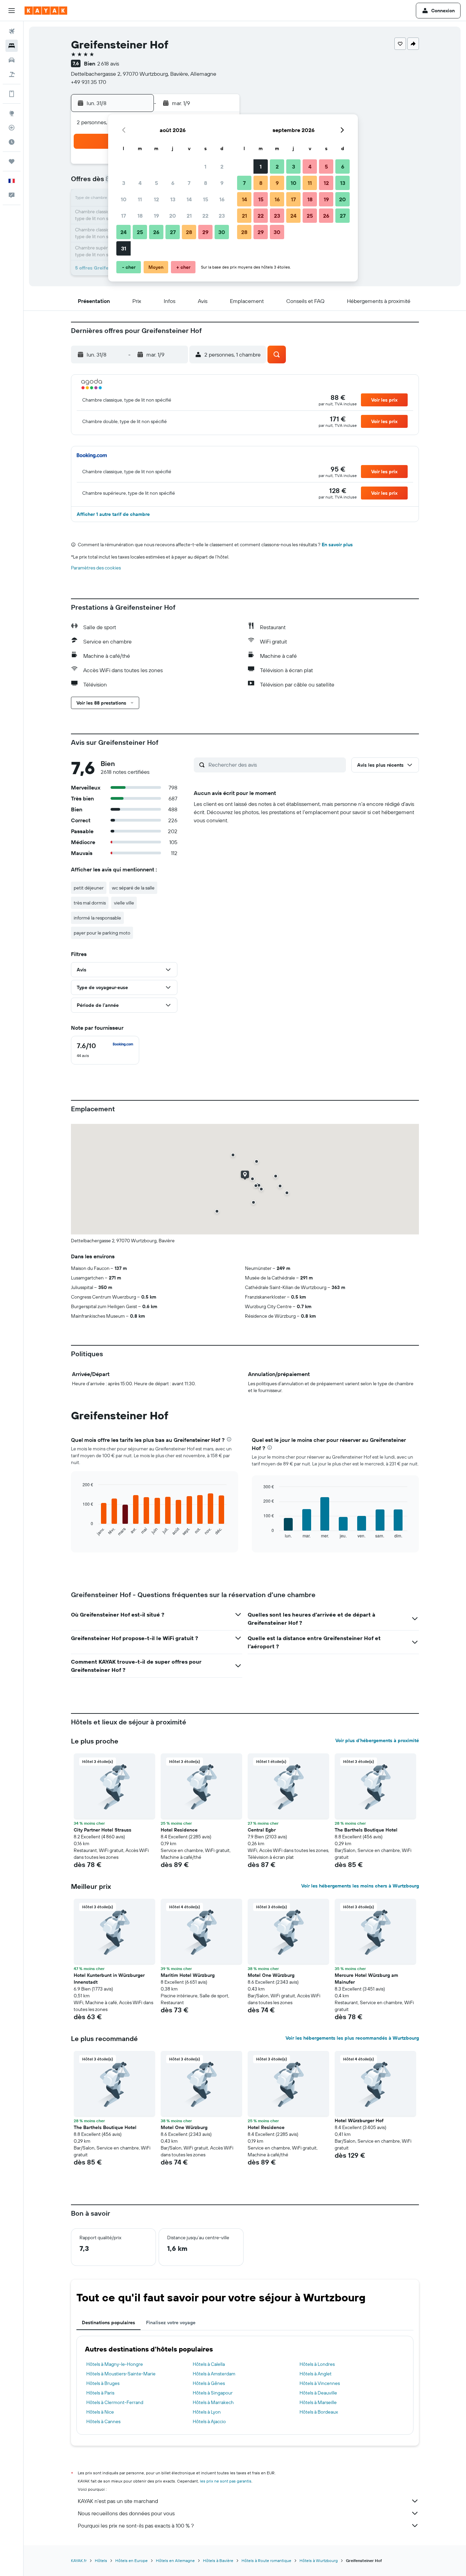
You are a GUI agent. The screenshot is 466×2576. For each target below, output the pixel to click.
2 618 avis (108, 63)
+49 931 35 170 (89, 82)
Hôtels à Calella (209, 2364)
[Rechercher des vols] (12, 31)
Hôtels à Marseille (318, 2402)
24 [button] (123, 232)
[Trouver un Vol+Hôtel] (12, 74)
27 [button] (173, 232)
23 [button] (222, 216)
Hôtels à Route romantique (266, 2560)
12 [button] (156, 199)
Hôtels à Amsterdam (214, 2374)
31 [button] (124, 248)
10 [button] (124, 199)
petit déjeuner (89, 888)
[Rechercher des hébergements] (12, 46)
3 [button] (124, 183)
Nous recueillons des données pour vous (126, 2513)
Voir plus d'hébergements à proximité (377, 1740)
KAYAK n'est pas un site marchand (118, 2501)
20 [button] (173, 216)
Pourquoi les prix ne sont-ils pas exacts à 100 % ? (136, 2526)
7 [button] (189, 183)
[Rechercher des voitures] (12, 60)
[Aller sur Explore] (12, 113)
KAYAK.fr (79, 2560)
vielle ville (124, 903)
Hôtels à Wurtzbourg (319, 2560)
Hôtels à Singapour (213, 2393)
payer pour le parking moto (102, 933)
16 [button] (222, 199)
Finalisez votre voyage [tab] (171, 2322)
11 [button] (140, 199)
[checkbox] (105, 1050)
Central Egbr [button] (262, 1830)
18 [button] (140, 216)
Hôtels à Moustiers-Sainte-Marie (121, 2374)
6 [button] (173, 183)
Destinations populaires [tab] (108, 2322)
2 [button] (222, 167)
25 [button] (140, 232)
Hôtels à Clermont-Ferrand (115, 2402)
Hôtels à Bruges (103, 2383)
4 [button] (140, 183)
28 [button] (189, 232)
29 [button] (205, 232)
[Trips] (12, 161)
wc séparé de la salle (133, 888)
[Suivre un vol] (12, 128)
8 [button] (206, 183)
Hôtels (101, 2560)
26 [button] (156, 232)
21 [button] (189, 216)
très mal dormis (90, 903)
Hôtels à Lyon (207, 2412)
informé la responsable (97, 918)
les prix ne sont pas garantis (226, 2481)
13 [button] (173, 199)
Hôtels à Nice (100, 2412)
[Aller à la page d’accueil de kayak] (46, 11)
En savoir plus (337, 545)
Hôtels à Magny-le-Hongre (115, 2364)
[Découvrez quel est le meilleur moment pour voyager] (12, 142)
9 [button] (222, 183)
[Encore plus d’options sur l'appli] (12, 94)
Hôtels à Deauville (318, 2393)
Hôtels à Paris (100, 2393)
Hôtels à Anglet (316, 2374)
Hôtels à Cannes (103, 2421)
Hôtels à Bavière (218, 2560)
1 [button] (205, 167)
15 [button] (206, 199)
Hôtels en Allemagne (175, 2560)
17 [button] (123, 216)
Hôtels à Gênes (209, 2383)
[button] (12, 11)
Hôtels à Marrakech (213, 2402)
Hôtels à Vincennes (320, 2383)
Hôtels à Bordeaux (319, 2412)
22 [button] (205, 216)
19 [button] (156, 216)
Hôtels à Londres (317, 2364)
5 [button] (156, 183)
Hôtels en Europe (132, 2560)
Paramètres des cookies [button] (96, 568)
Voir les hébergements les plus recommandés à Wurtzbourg (352, 2038)
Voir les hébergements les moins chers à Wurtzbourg (360, 1886)
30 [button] (222, 232)
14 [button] (189, 199)
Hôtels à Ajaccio (209, 2421)
